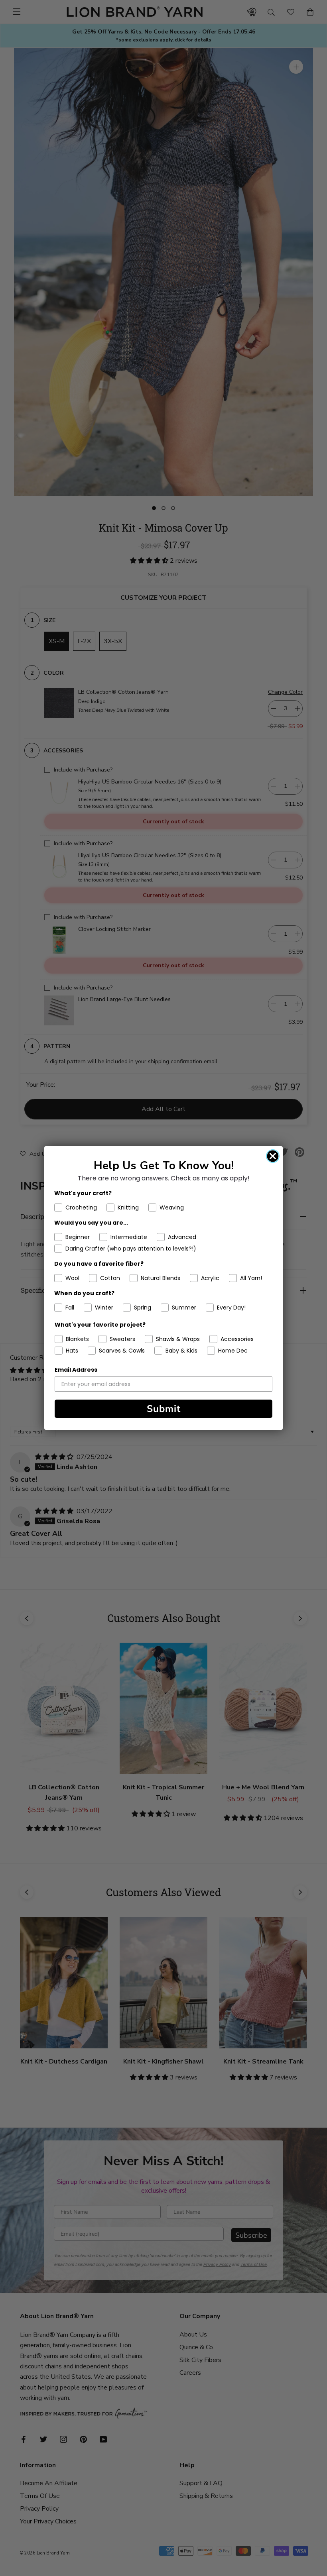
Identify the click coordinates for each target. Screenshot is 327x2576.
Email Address (76, 1370)
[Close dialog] (273, 1156)
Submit (164, 1409)
